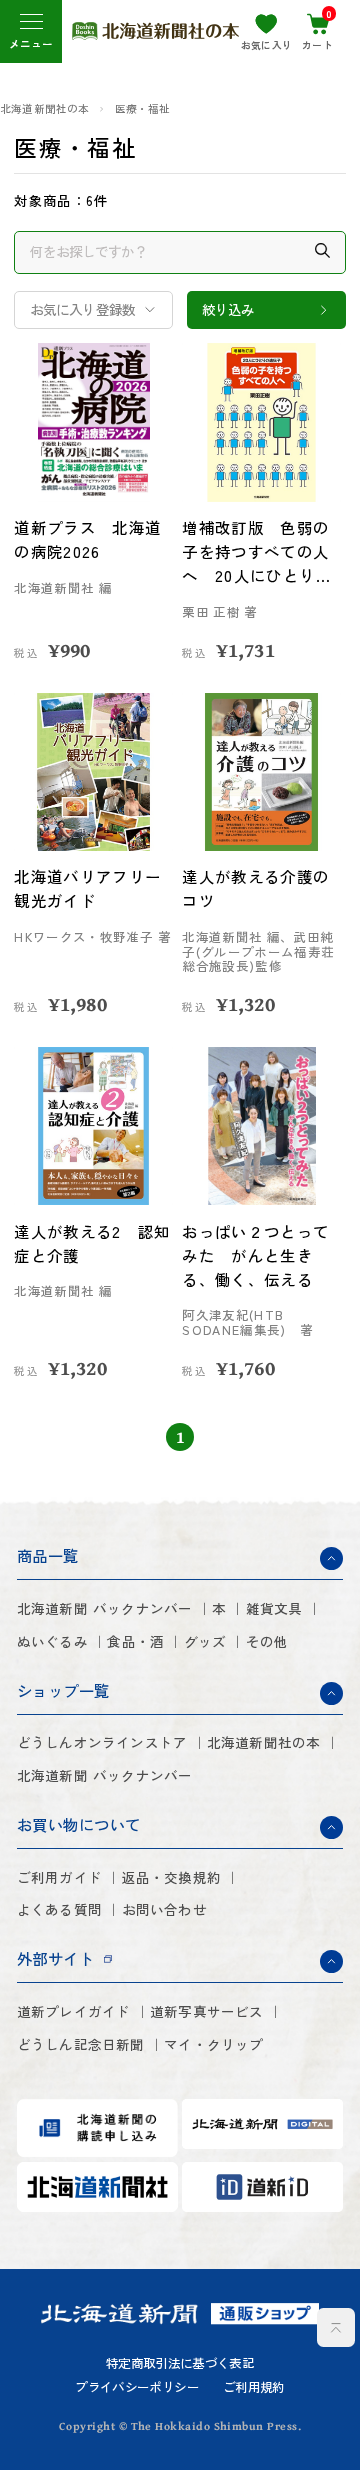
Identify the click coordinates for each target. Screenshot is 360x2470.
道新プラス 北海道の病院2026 (87, 539)
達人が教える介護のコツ (255, 888)
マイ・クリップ (213, 2044)
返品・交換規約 (171, 1877)
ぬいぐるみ (52, 1641)
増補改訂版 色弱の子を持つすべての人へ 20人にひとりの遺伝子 (256, 552)
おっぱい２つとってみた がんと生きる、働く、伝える (255, 1255)
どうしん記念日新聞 (81, 2044)
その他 (267, 1641)
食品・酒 (135, 1641)
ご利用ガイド (59, 1877)
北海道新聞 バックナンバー (105, 1608)
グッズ (205, 1641)
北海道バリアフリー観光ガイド (87, 888)
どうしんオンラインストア (102, 1742)
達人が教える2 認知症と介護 (92, 1243)
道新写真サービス (207, 2011)
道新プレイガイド (74, 2011)
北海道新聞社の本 (45, 109)
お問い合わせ (164, 1909)
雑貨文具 (274, 1608)
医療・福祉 (143, 109)
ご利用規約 (254, 2387)
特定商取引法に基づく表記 (180, 2363)
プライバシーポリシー (137, 2387)
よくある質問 (59, 1909)
